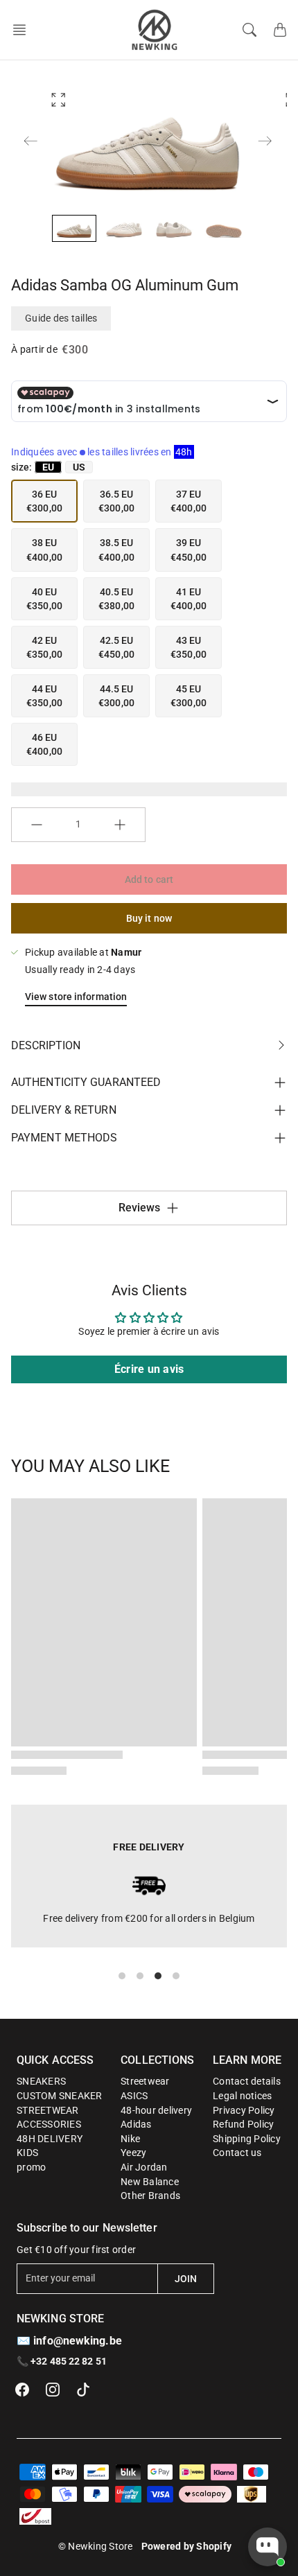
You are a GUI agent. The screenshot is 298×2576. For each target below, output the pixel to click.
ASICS (134, 2096)
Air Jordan (144, 2167)
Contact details (247, 2081)
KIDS (27, 2153)
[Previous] (30, 141)
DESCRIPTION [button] (46, 1045)
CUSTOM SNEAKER (60, 2096)
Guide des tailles (61, 318)
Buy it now (149, 918)
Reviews (140, 1208)
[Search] (249, 30)
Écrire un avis (149, 1369)
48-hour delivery (156, 2110)
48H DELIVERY (50, 2139)
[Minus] (37, 825)
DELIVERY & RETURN (64, 1110)
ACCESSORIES (49, 2124)
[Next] (265, 141)
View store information (76, 997)
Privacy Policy (244, 2110)
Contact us (237, 2153)
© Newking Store (96, 2546)
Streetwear (145, 2081)
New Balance (150, 2182)
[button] (24, 30)
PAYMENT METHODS (64, 1138)
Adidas (136, 2124)
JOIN (186, 2279)
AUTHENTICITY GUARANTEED (86, 1082)
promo (31, 2167)
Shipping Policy (247, 2139)
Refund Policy (243, 2124)
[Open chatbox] (268, 2547)
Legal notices (242, 2096)
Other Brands (150, 2196)
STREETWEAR (48, 2110)
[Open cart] (280, 30)
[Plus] (120, 825)
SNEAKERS (41, 2081)
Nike (130, 2139)
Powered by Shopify (187, 2546)
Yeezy (133, 2153)
